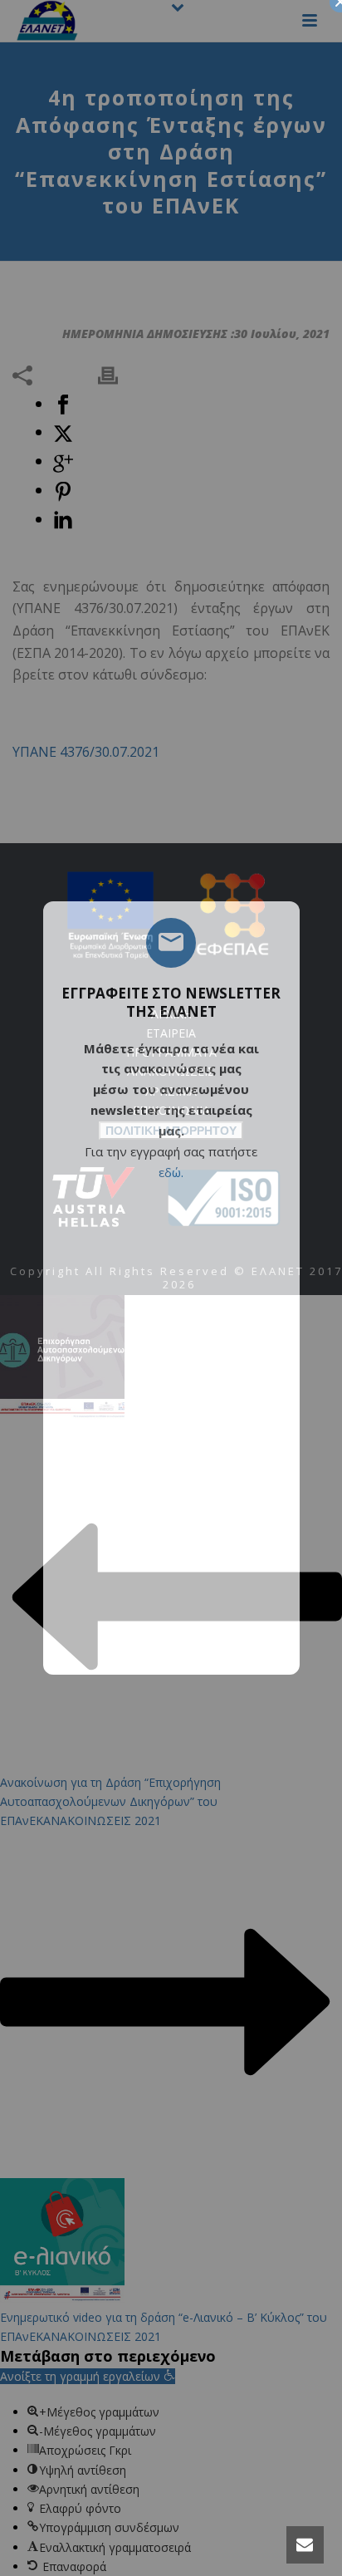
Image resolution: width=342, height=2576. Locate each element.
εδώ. (171, 1172)
